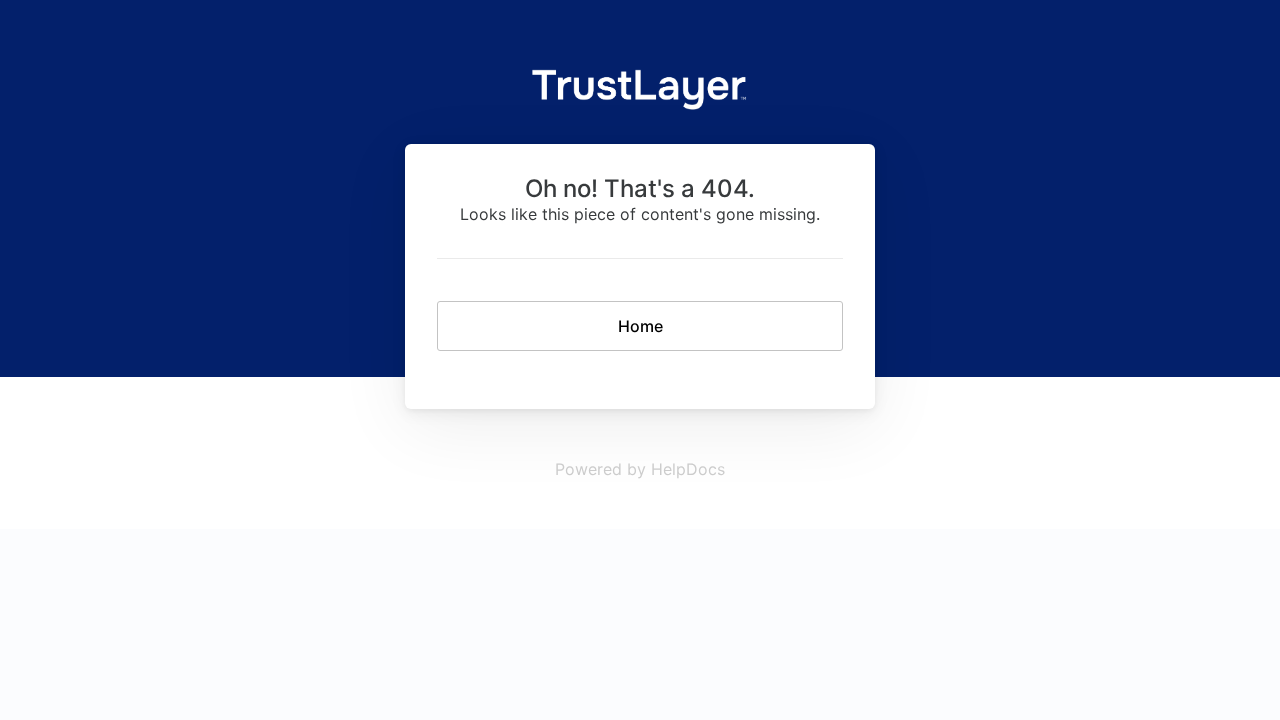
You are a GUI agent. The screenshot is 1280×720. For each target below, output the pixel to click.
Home (640, 326)
